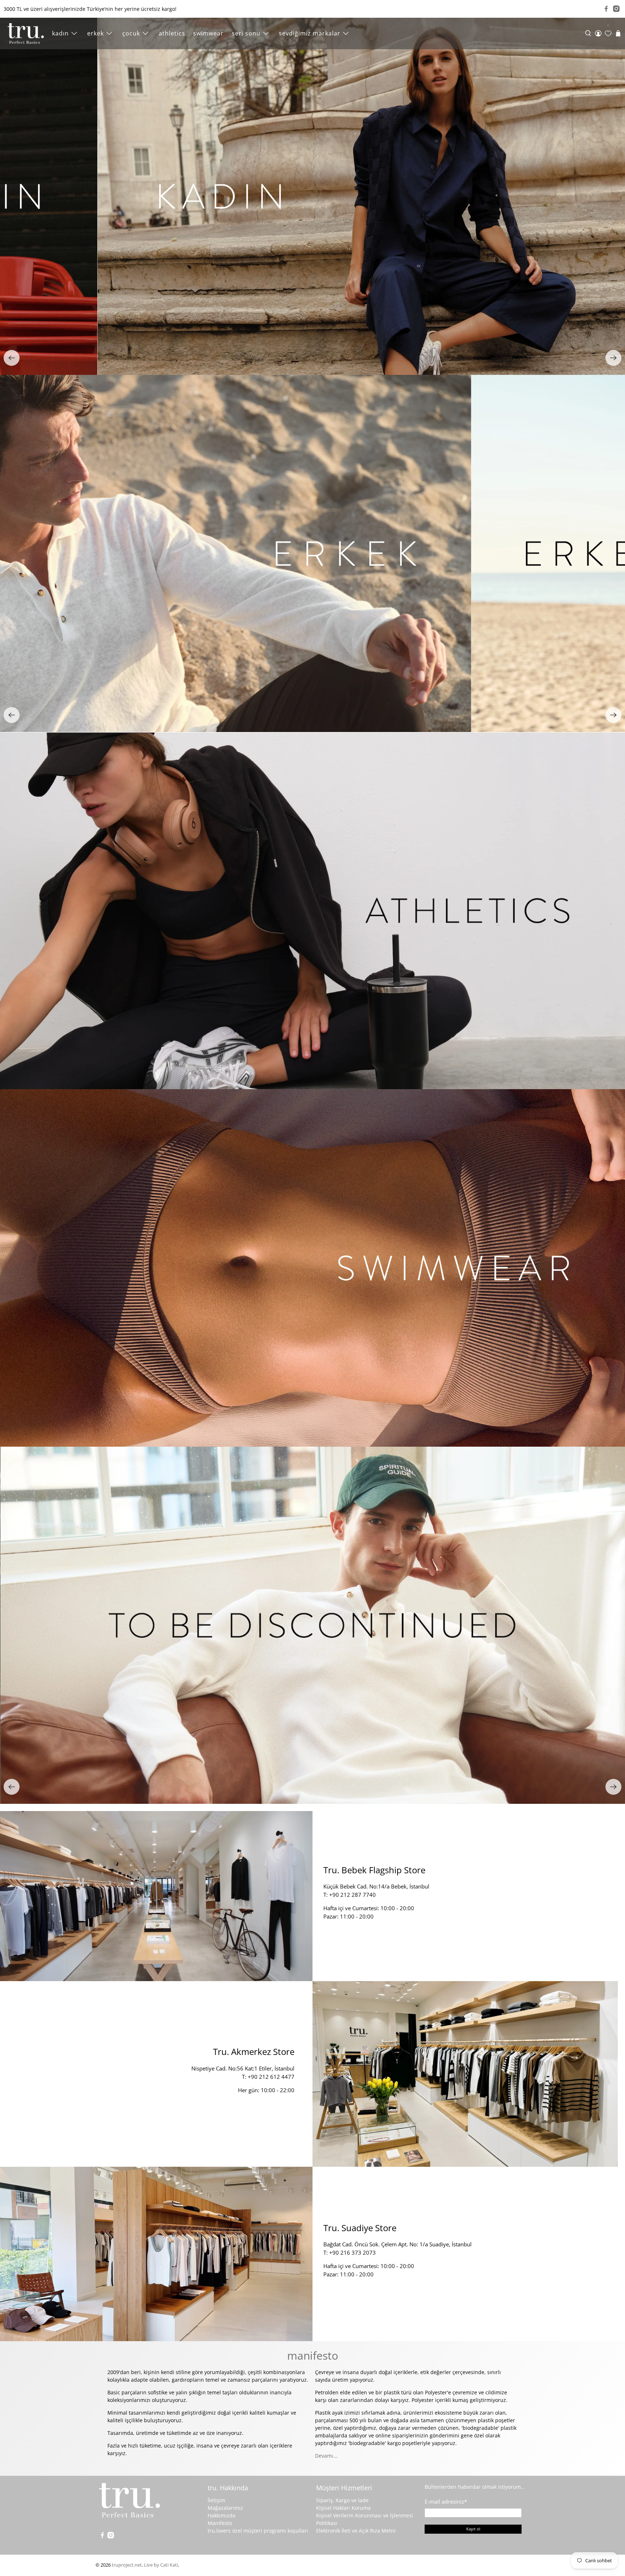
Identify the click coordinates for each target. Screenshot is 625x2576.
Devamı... (326, 2456)
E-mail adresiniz (446, 2501)
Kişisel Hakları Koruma (343, 2508)
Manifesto (220, 2523)
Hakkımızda (222, 2515)
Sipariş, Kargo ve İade (342, 2500)
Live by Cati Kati (161, 2565)
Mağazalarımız (225, 2508)
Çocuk (131, 33)
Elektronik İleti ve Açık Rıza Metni (356, 2531)
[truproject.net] (26, 33)
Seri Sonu (246, 33)
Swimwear (208, 33)
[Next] (613, 358)
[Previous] (12, 358)
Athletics (172, 33)
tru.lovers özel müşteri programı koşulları (258, 2531)
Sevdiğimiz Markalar (310, 33)
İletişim (216, 2500)
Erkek (95, 33)
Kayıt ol (473, 2529)
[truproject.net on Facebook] (606, 9)
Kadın (60, 33)
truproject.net (127, 2565)
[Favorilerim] (608, 33)
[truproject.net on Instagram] (616, 9)
